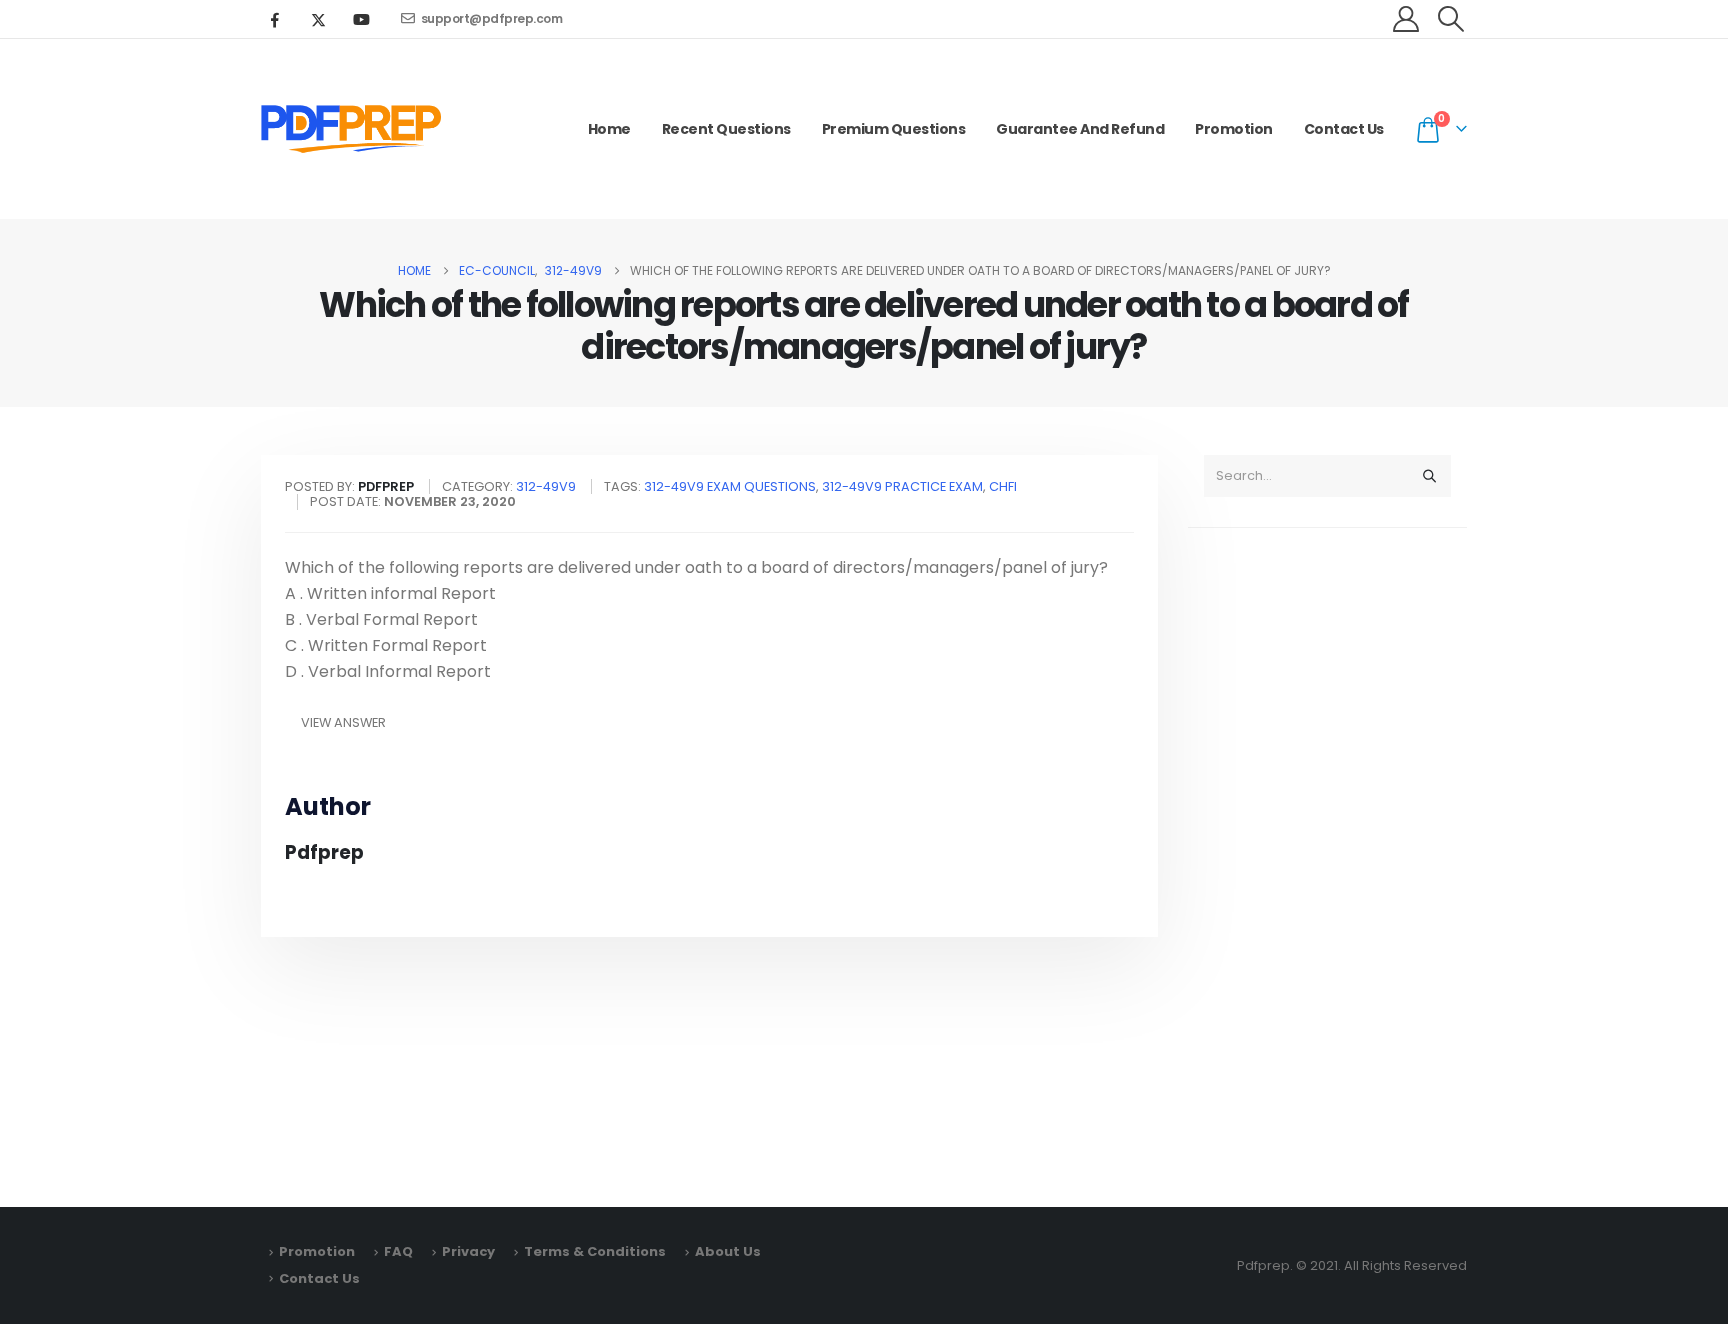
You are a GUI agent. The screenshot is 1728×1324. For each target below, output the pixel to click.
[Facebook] (275, 19)
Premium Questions (894, 129)
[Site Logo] (351, 129)
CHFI (1003, 486)
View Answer (343, 722)
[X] (318, 19)
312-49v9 (546, 486)
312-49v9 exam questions (730, 486)
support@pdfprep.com (492, 18)
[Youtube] (361, 19)
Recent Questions (726, 129)
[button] (1451, 19)
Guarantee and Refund (1080, 129)
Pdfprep (324, 852)
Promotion (1234, 129)
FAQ (398, 1251)
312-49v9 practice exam (902, 486)
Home (609, 129)
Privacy (468, 1251)
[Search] (1429, 476)
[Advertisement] (1327, 858)
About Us (728, 1251)
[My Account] (1406, 19)
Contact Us (1344, 129)
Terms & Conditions (595, 1251)
